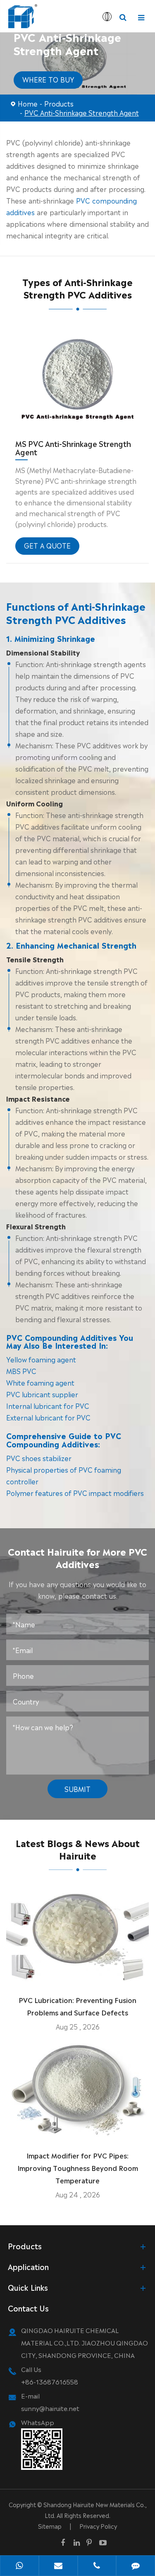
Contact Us (28, 2308)
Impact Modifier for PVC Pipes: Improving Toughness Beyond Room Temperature (78, 2168)
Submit (77, 1789)
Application (28, 2266)
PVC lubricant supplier (42, 1394)
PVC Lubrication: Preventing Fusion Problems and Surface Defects (77, 2006)
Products (59, 103)
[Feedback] (136, 2566)
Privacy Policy (98, 2526)
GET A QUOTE (47, 545)
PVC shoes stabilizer (39, 1458)
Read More (77, 1975)
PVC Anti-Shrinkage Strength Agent (82, 112)
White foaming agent (40, 1382)
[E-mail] (58, 2566)
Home (28, 103)
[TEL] (97, 2566)
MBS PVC (21, 1371)
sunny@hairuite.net (50, 2408)
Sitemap (50, 2526)
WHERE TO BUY (48, 79)
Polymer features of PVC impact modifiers (75, 1493)
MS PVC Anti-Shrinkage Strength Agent (73, 447)
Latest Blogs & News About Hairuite (78, 1849)
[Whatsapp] (19, 2566)
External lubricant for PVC (48, 1417)
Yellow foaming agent (41, 1359)
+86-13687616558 (50, 2381)
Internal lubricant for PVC (48, 1406)
